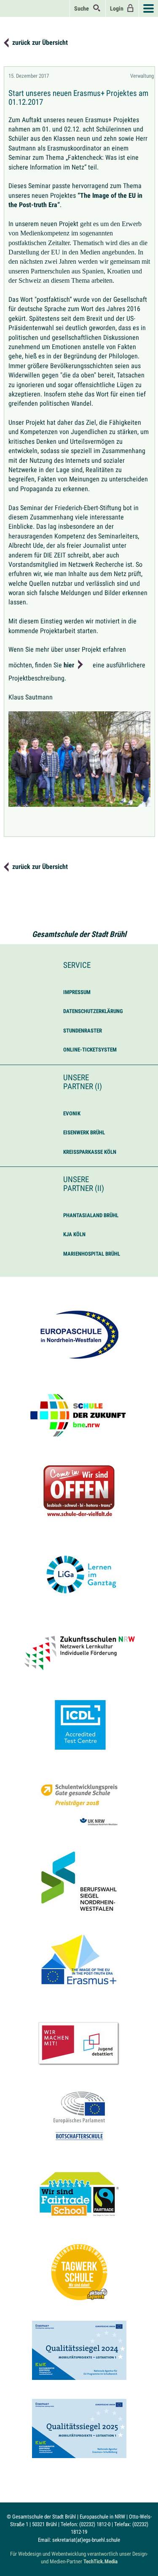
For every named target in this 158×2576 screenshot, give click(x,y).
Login (118, 8)
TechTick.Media (100, 2561)
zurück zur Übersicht (40, 42)
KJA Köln (74, 1234)
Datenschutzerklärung (93, 1011)
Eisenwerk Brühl (84, 1132)
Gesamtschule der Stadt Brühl (79, 934)
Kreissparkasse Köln (90, 1152)
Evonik (72, 1113)
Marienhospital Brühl (92, 1254)
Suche (83, 8)
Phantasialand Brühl (91, 1215)
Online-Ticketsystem (90, 1050)
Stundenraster (83, 1031)
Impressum (77, 992)
